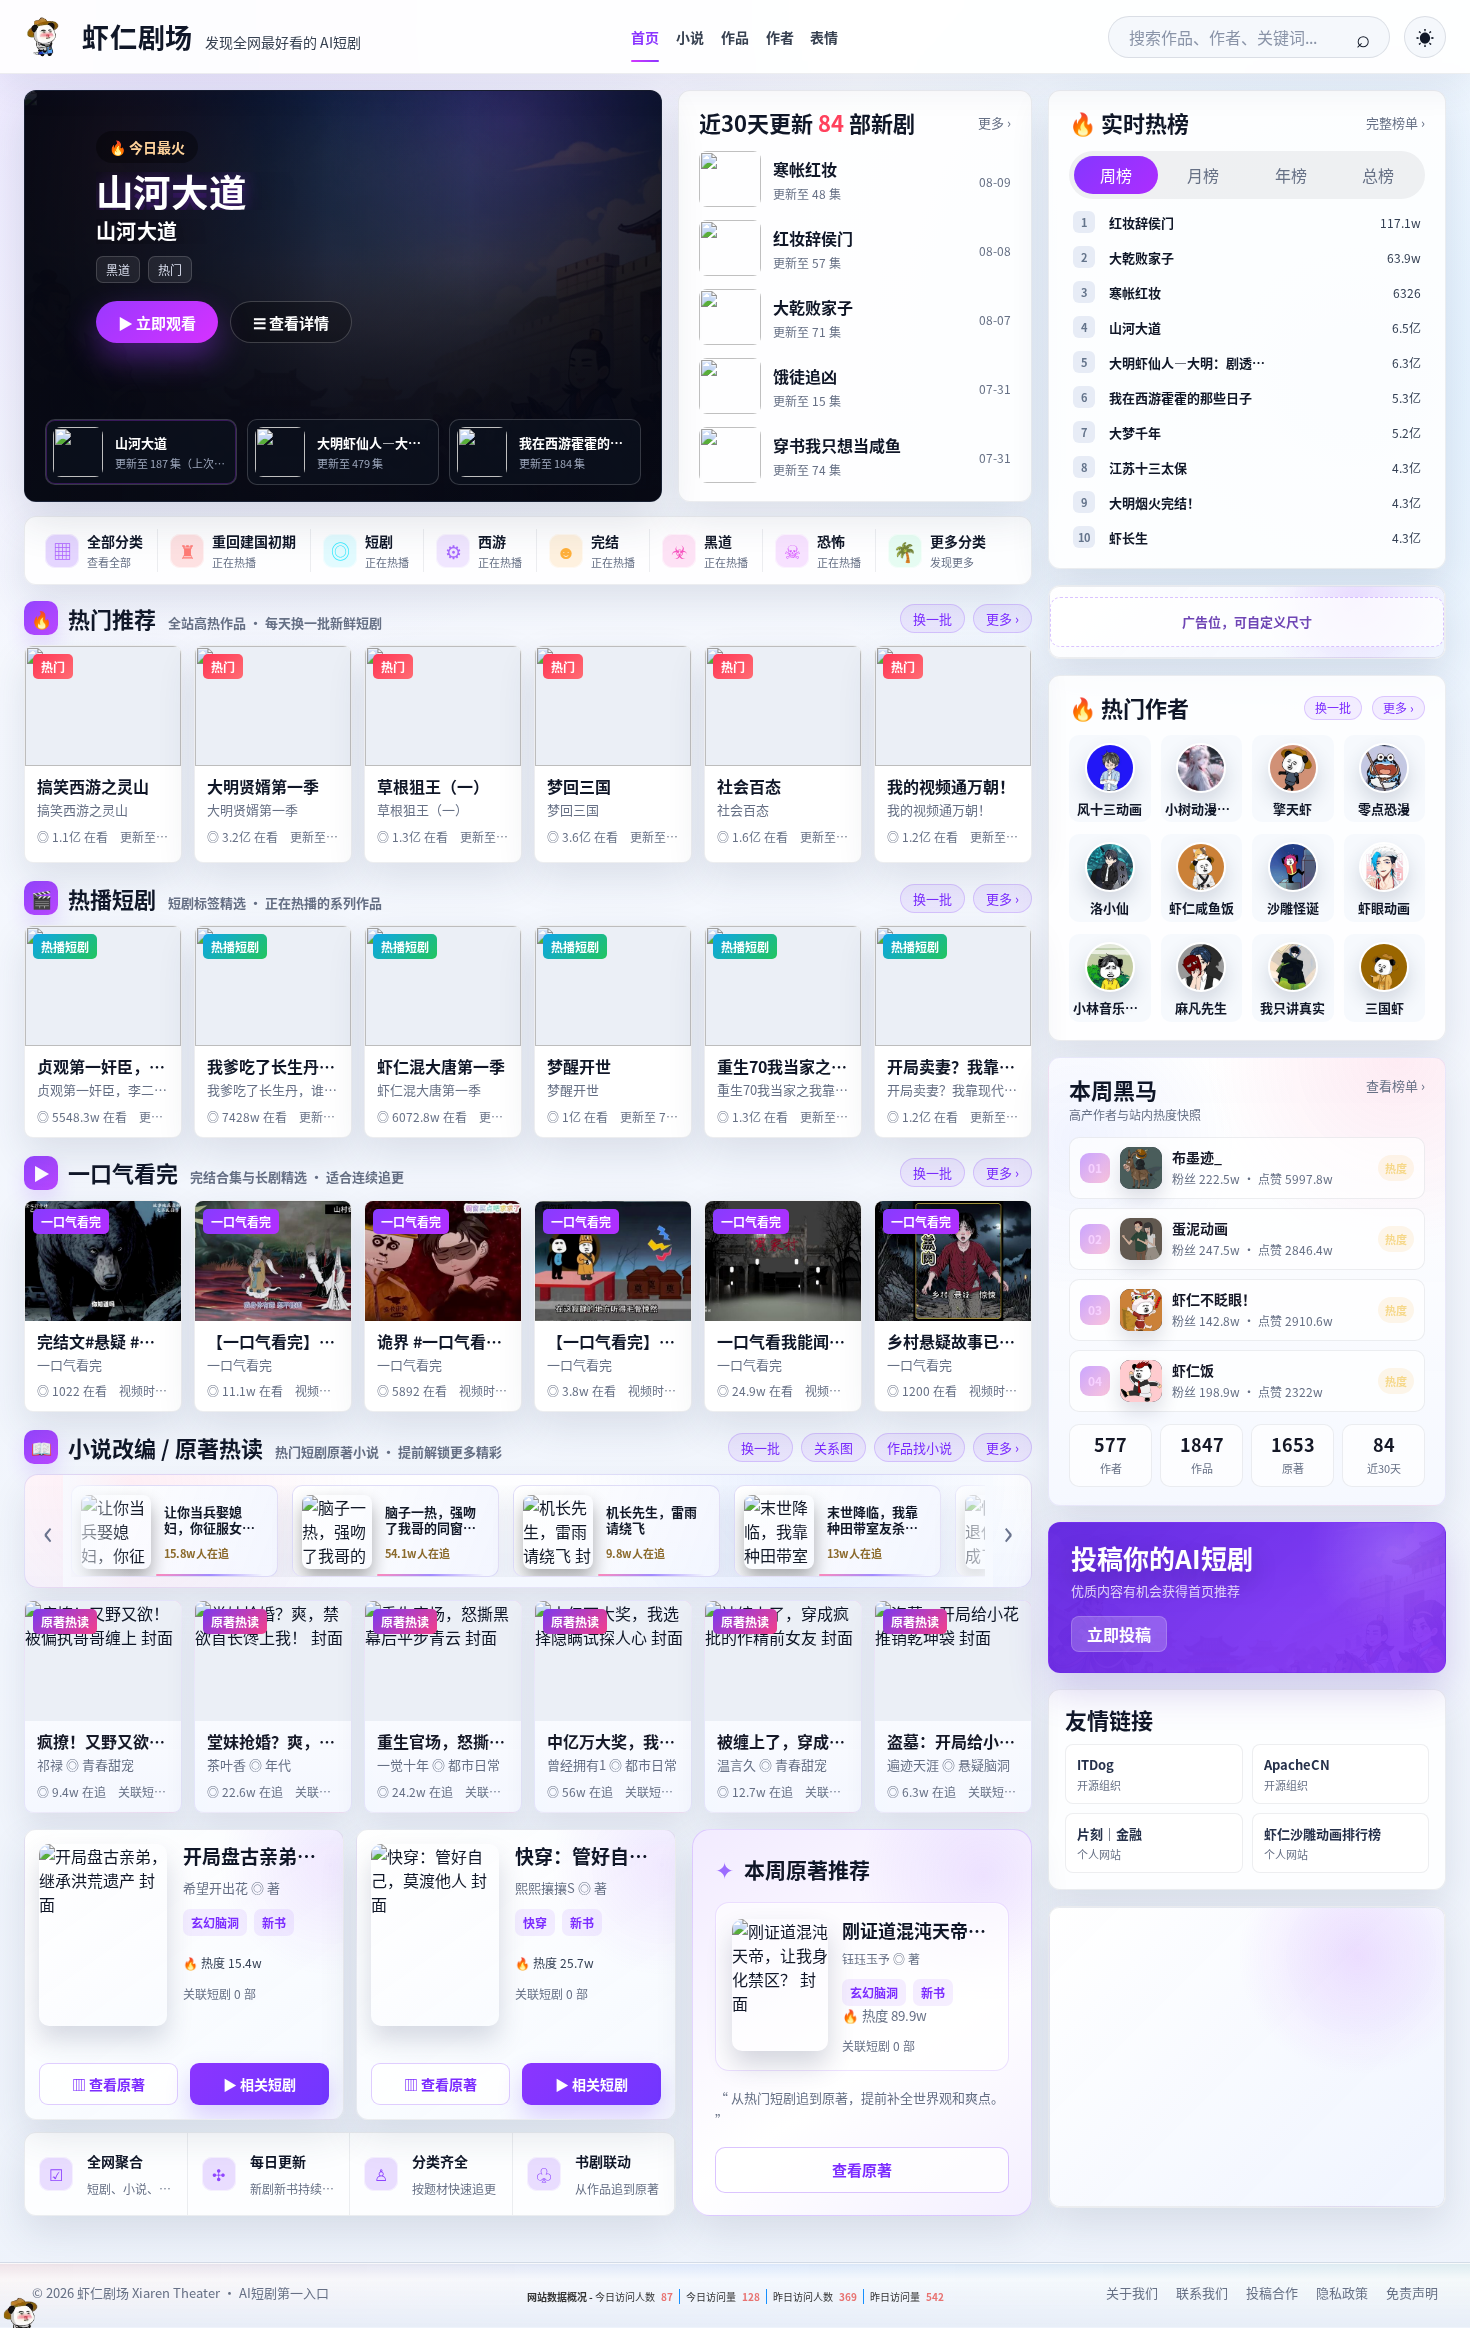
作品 (735, 37)
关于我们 (1132, 2292)
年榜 (1291, 175)
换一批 (932, 618)
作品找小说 (919, 1447)
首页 (645, 37)
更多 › (994, 122)
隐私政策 (1342, 2292)
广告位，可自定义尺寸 (1247, 622)
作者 (780, 37)
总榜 (1378, 175)
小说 (690, 37)
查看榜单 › (1395, 1085)
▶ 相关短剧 (259, 2084)
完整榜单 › (1395, 122)
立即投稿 (1119, 1634)
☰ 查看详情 (291, 322)
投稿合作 (1272, 2292)
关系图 (833, 1447)
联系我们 (1202, 2292)
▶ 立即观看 (157, 322)
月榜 (1203, 175)
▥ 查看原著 (108, 2084)
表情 (824, 37)
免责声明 (1412, 2292)
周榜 (1116, 175)
